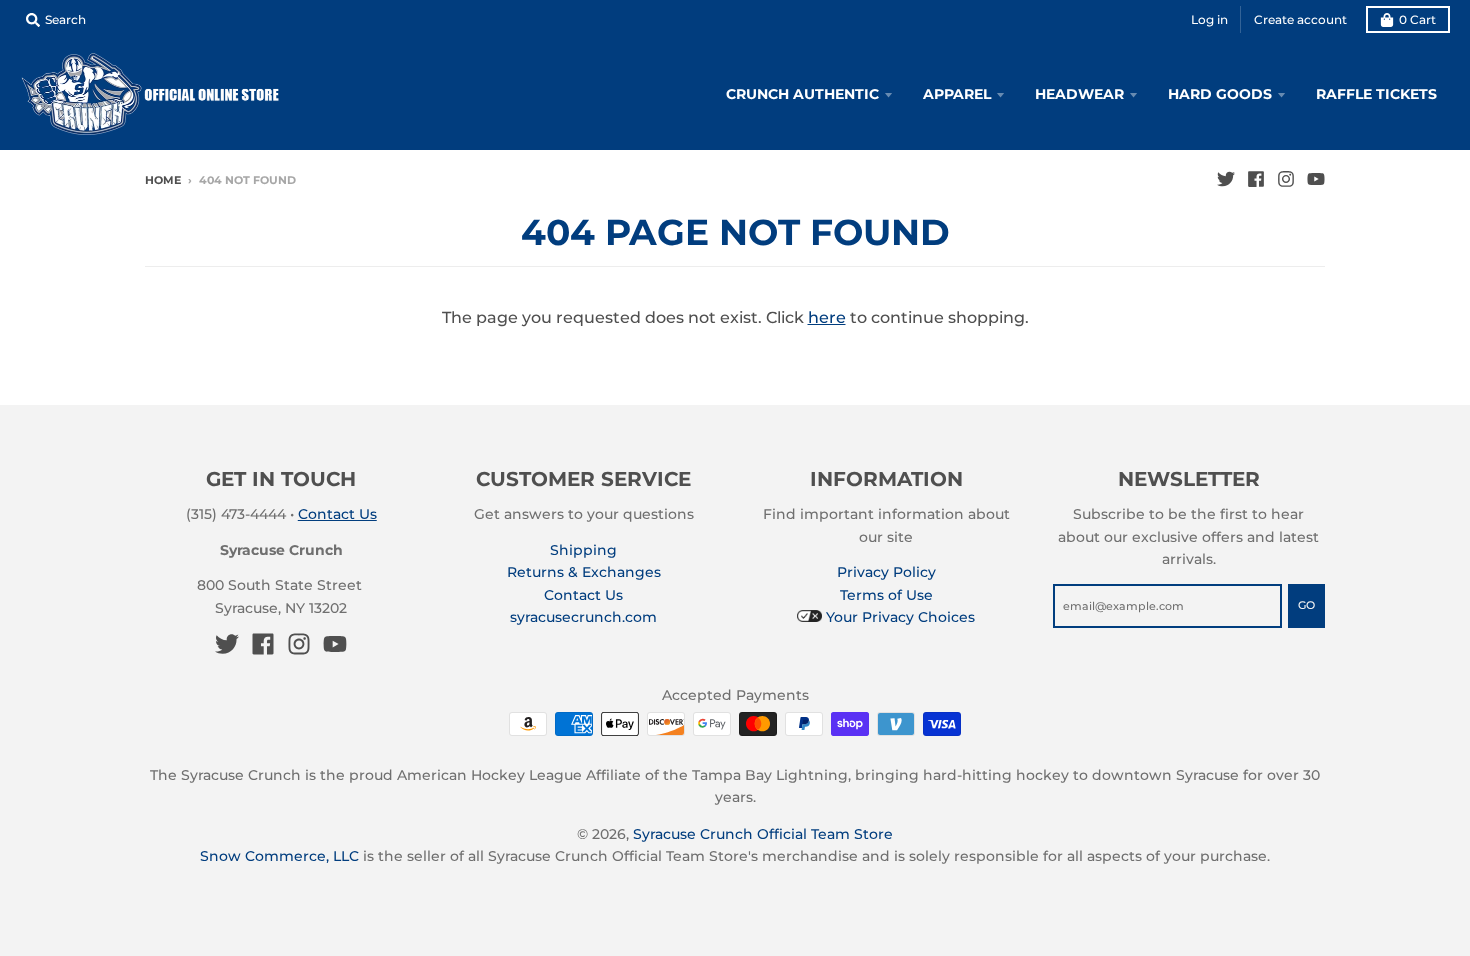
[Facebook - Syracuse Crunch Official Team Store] (1256, 179)
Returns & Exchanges (584, 572)
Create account (1300, 19)
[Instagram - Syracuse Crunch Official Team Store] (1286, 179)
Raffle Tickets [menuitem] (1376, 94)
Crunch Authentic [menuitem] (802, 94)
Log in (1209, 19)
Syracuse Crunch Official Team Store (763, 834)
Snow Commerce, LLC (279, 856)
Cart (1417, 19)
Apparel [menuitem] (957, 94)
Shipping (583, 550)
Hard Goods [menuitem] (1220, 94)
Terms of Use (886, 595)
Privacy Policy (886, 572)
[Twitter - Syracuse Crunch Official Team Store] (1226, 179)
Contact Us (337, 514)
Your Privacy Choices (898, 617)
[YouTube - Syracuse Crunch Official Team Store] (1316, 179)
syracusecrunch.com (583, 617)
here (827, 317)
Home (163, 180)
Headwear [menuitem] (1079, 94)
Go (1306, 605)
